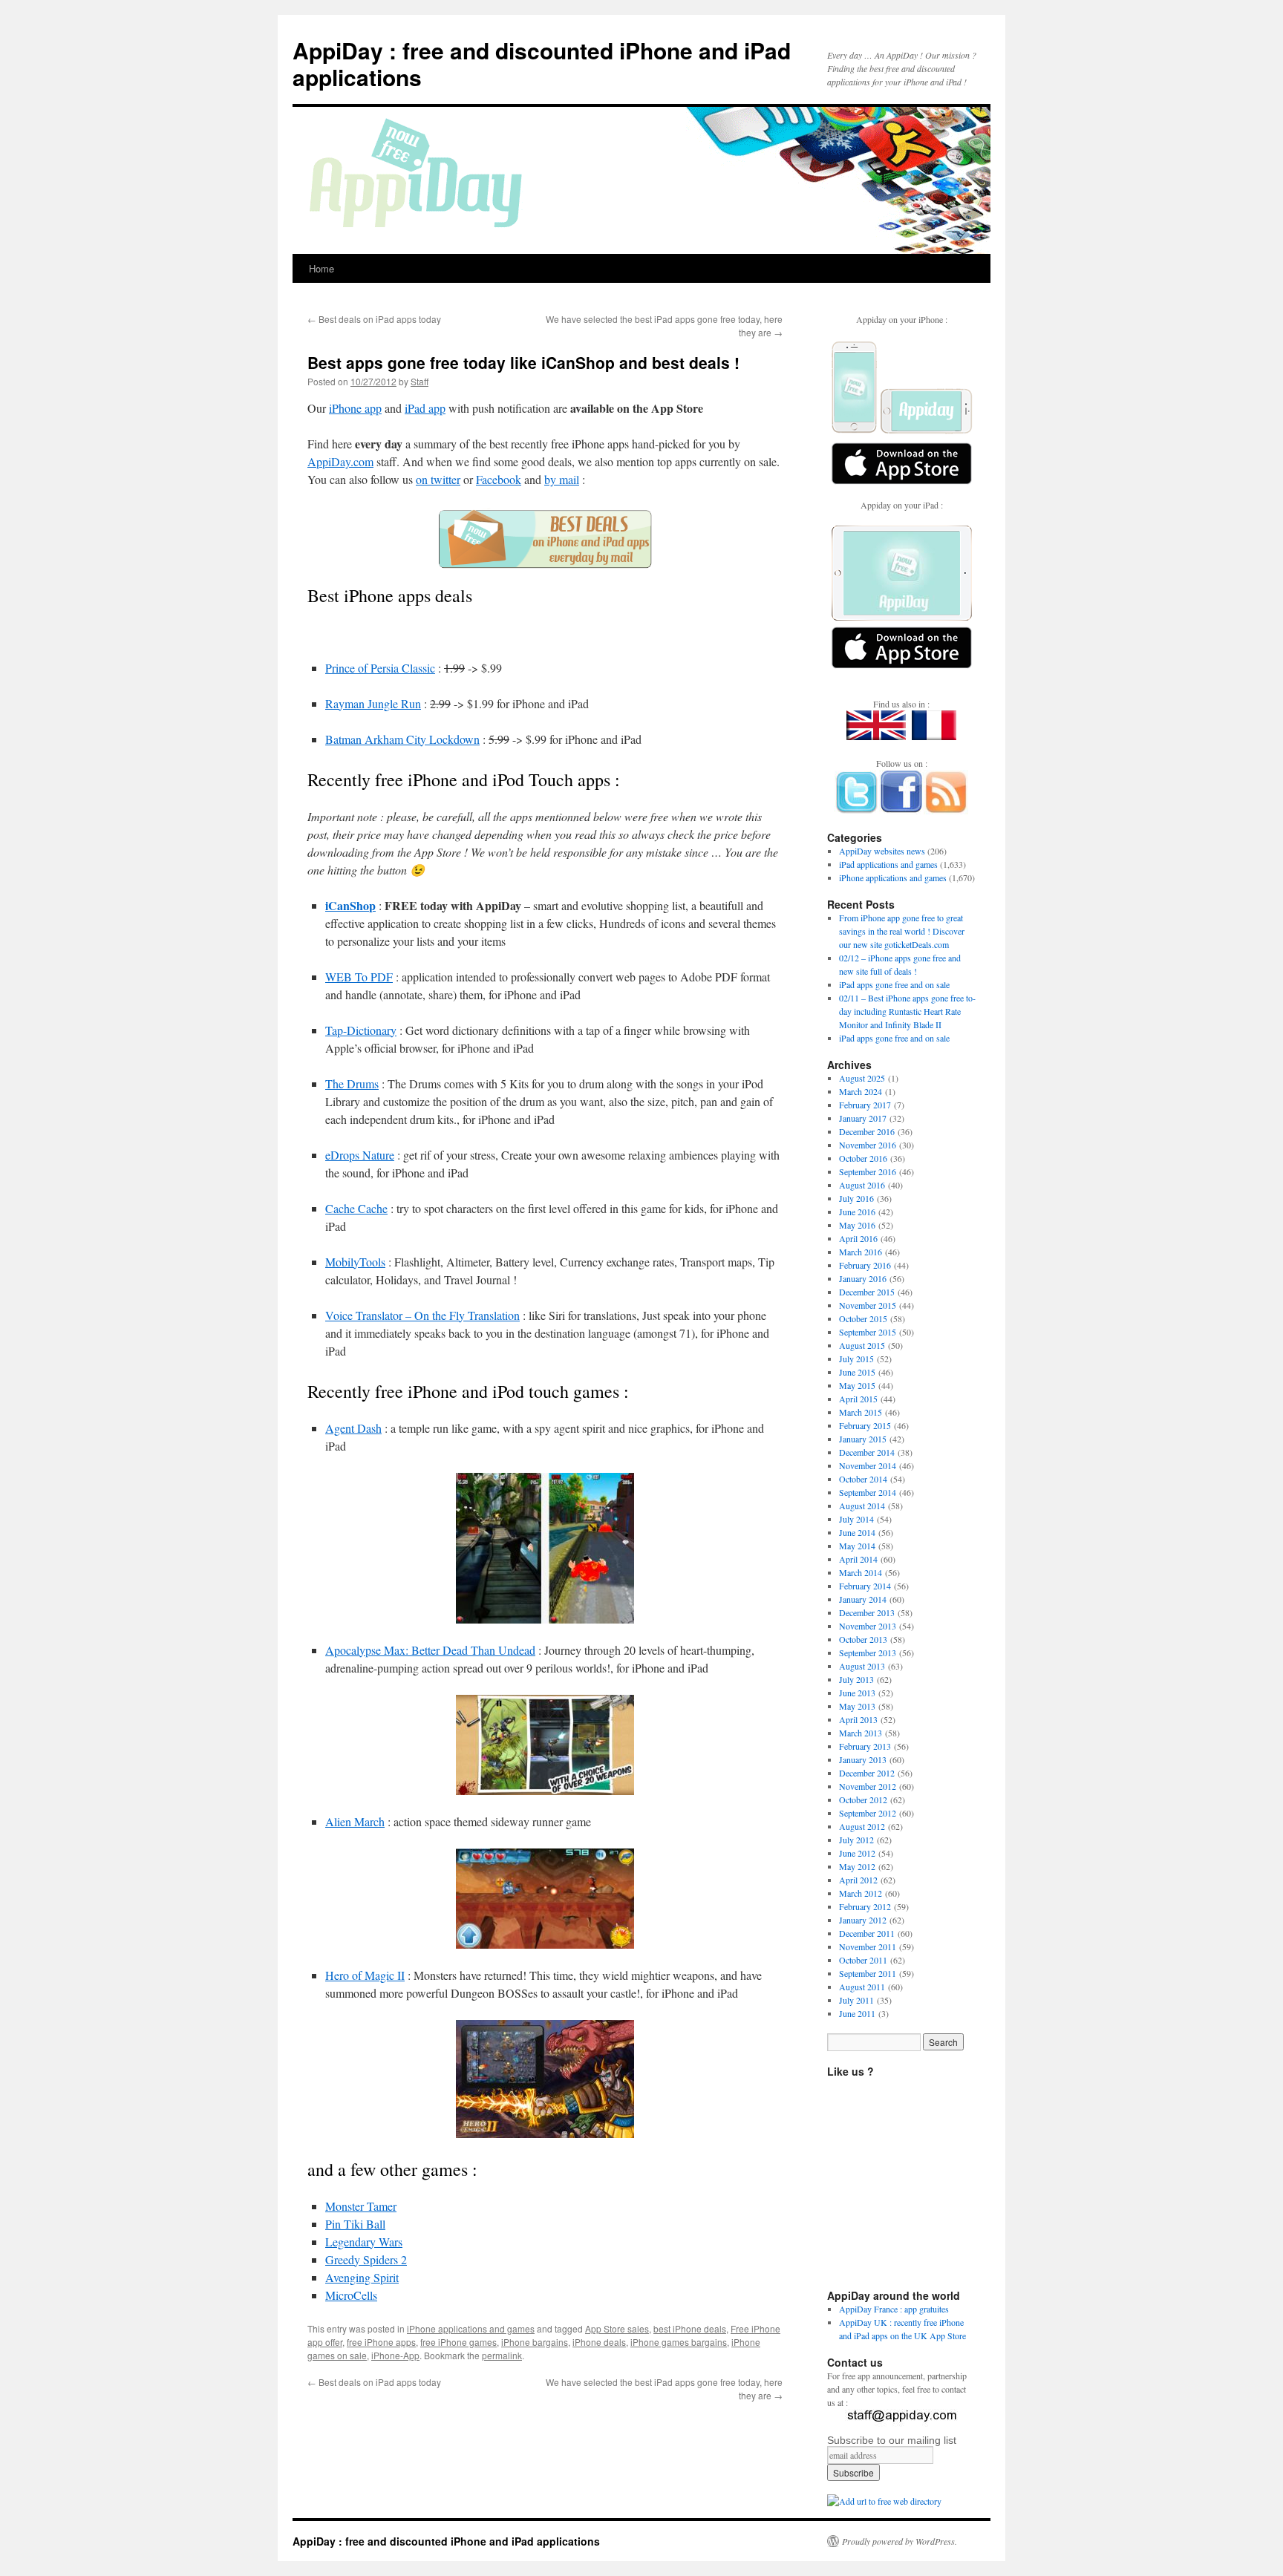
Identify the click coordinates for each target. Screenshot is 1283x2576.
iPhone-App (395, 2355)
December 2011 (867, 1933)
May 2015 (857, 1385)
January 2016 (863, 1278)
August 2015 (862, 1345)
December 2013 (867, 1612)
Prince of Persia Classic (380, 668)
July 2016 (856, 1198)
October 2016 (863, 1158)
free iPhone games (458, 2342)
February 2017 (865, 1105)
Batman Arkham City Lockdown (402, 739)
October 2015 (863, 1318)
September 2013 (868, 1653)
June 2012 (857, 1853)
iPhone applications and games (471, 2328)
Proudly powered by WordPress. (900, 2541)
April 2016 (858, 1238)
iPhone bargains (535, 2342)
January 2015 (863, 1439)
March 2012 (861, 1893)
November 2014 (868, 1465)
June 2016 (857, 1212)
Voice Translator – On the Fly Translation (422, 1315)
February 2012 (865, 1906)
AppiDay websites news (882, 851)
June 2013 (857, 1693)
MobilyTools (355, 1262)
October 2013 (863, 1639)
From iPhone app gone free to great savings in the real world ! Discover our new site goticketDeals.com (902, 931)
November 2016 (868, 1145)
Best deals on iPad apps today (374, 319)
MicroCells (351, 2295)
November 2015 (868, 1305)
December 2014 (867, 1452)
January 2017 (863, 1118)
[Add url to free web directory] (884, 2501)
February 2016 (865, 1265)
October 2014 (863, 1479)
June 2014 (857, 1532)
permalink (502, 2355)
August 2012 (862, 1826)
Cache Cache (356, 1208)
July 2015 (856, 1359)
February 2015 (865, 1425)
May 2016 (857, 1225)
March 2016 (861, 1252)
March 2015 (861, 1412)
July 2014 (856, 1519)
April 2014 (858, 1559)
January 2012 (863, 1920)
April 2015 (858, 1399)
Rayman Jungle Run (373, 703)
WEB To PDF (359, 977)
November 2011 (868, 1946)
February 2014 (865, 1586)
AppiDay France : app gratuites (894, 2309)
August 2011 (862, 1987)
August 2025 (862, 1078)
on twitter (438, 479)
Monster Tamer (361, 2206)
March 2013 (861, 1733)
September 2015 (868, 1332)
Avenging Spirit (362, 2277)
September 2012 (868, 1813)
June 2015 (857, 1372)
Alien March (355, 1821)
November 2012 (868, 1786)
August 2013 (862, 1666)
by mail (562, 479)
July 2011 (856, 2000)
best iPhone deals (690, 2328)
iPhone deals (599, 2342)
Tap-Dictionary (361, 1030)
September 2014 (868, 1492)
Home (321, 268)
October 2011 (863, 1960)
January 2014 (863, 1599)
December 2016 (867, 1131)
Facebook (499, 479)
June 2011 (857, 2013)
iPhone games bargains (679, 2342)
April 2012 (858, 1880)
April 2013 (858, 1719)
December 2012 (867, 1773)
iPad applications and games (888, 864)
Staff (419, 381)
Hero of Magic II (365, 1975)
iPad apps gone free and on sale (894, 984)
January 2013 (863, 1759)
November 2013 (868, 1626)
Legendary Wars (364, 2242)
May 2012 (857, 1866)
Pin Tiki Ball (355, 2224)
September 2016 (868, 1171)
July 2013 (856, 1679)
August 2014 (862, 1506)
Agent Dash (353, 1428)
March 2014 (861, 1572)
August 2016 (862, 1185)
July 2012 (856, 1840)
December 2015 (867, 1292)
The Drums (352, 1083)
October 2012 (863, 1799)
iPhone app (355, 408)
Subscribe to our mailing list (892, 2440)
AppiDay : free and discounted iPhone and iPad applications (542, 63)
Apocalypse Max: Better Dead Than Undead (430, 1650)
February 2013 (865, 1746)
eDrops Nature (360, 1155)
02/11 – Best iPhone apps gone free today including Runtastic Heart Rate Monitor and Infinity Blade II (907, 1011)
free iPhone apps (381, 2342)
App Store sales (617, 2328)
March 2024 (861, 1091)
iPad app (425, 408)
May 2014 (857, 1546)
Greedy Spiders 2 (366, 2259)
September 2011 (868, 1973)
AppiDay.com (340, 461)
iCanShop (350, 905)
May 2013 (857, 1706)
